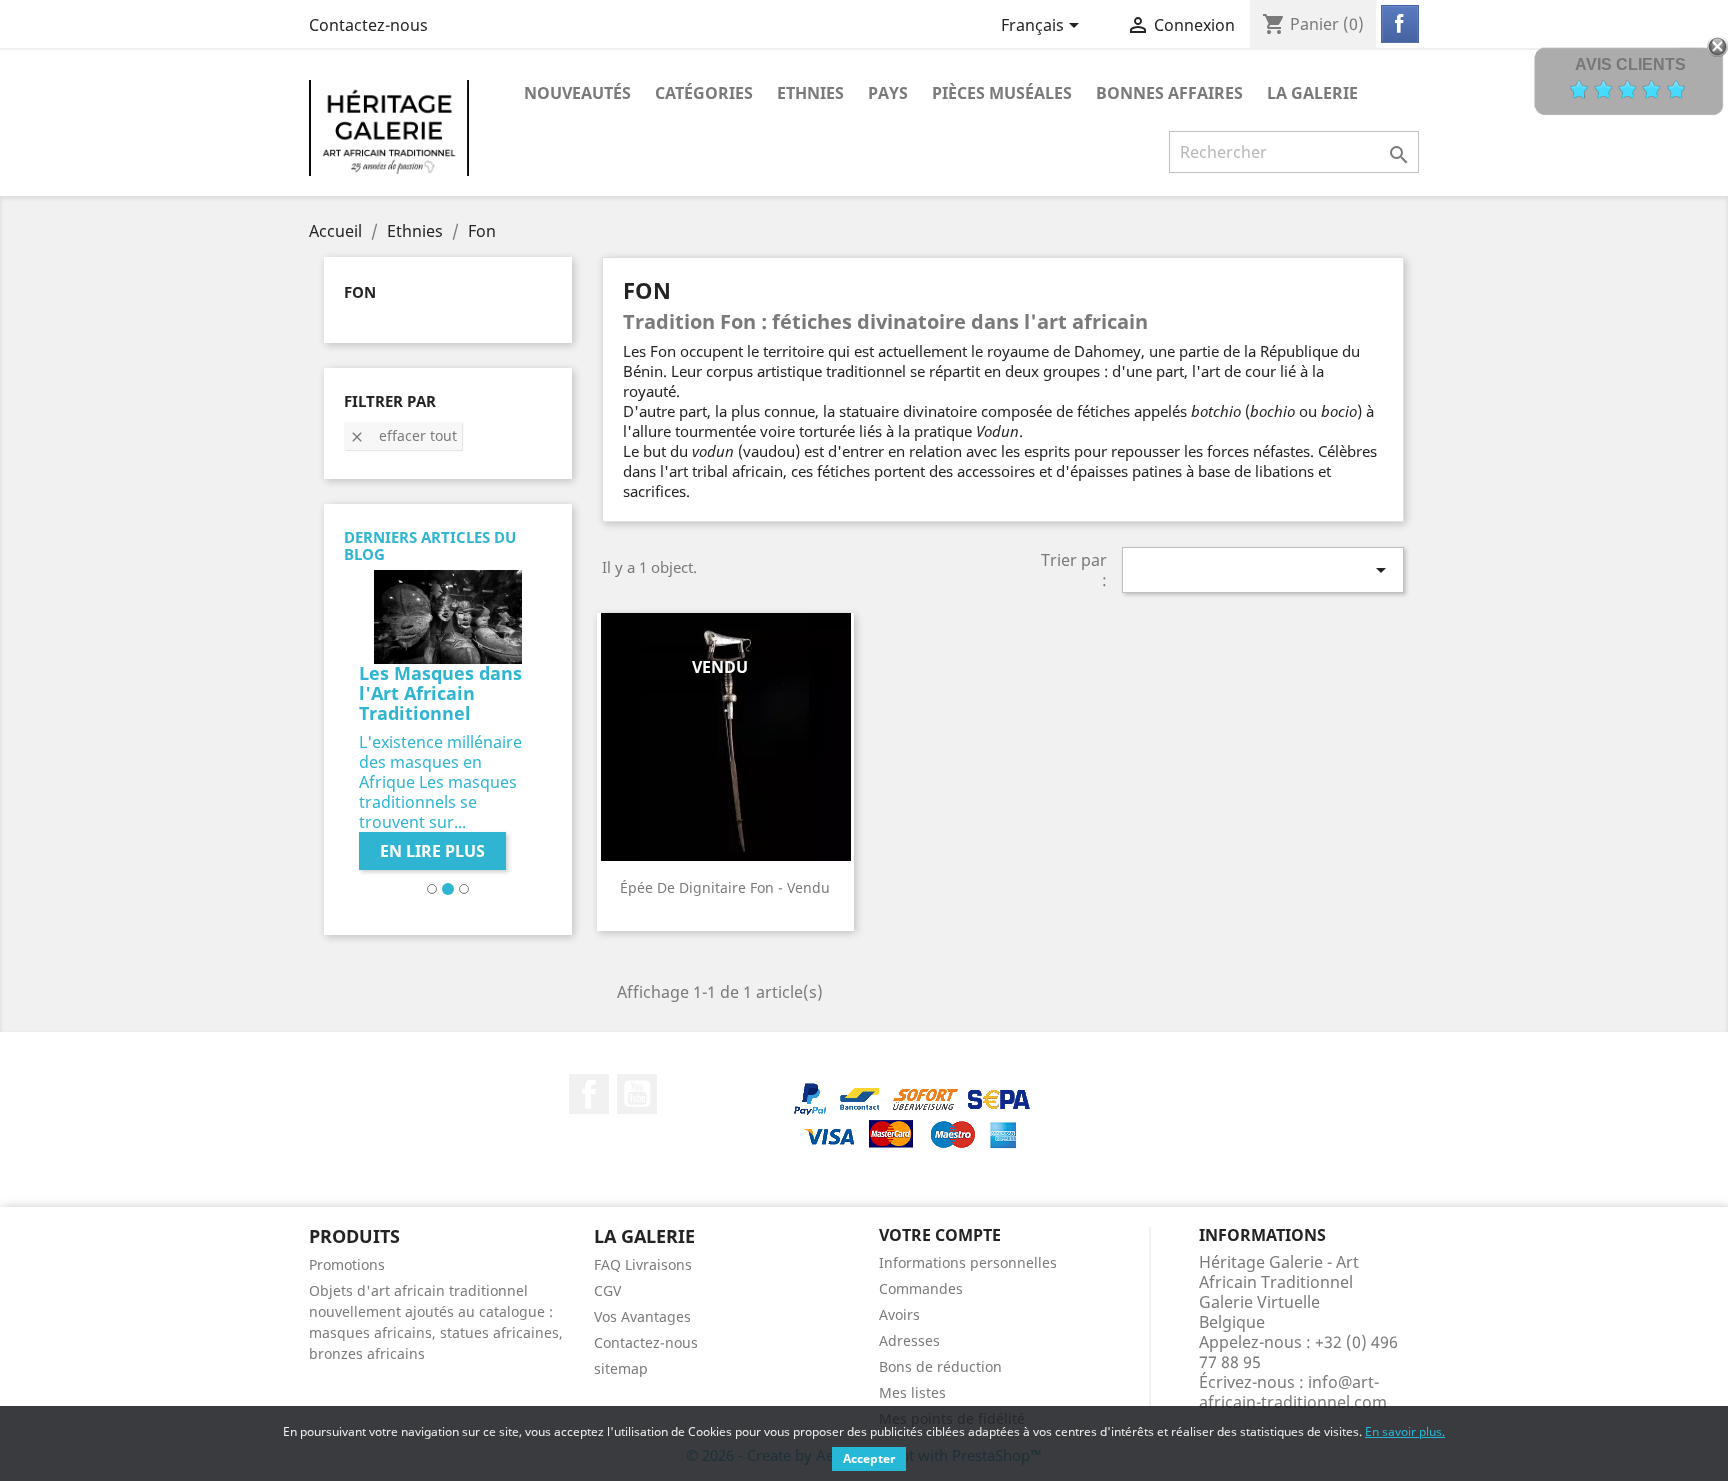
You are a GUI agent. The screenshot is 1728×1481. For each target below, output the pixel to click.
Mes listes (912, 1392)
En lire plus (432, 851)
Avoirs (899, 1314)
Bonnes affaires (1169, 93)
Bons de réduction (940, 1366)
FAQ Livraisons (643, 1264)
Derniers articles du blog (430, 545)
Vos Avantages (642, 1316)
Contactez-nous (368, 25)
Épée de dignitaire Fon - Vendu (725, 887)
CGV (607, 1290)
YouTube (637, 1094)
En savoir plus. (1405, 1431)
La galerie (1312, 93)
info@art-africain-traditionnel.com (1293, 1392)
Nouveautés (577, 93)
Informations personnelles (968, 1262)
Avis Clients (1630, 64)
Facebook (589, 1094)
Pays (888, 93)
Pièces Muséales (1002, 93)
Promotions (347, 1264)
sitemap (621, 1368)
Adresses (909, 1340)
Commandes (921, 1288)
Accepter (869, 1458)
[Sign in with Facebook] (1400, 24)
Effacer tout (403, 435)
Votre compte (940, 1235)
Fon (360, 292)
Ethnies (810, 93)
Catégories (704, 93)
